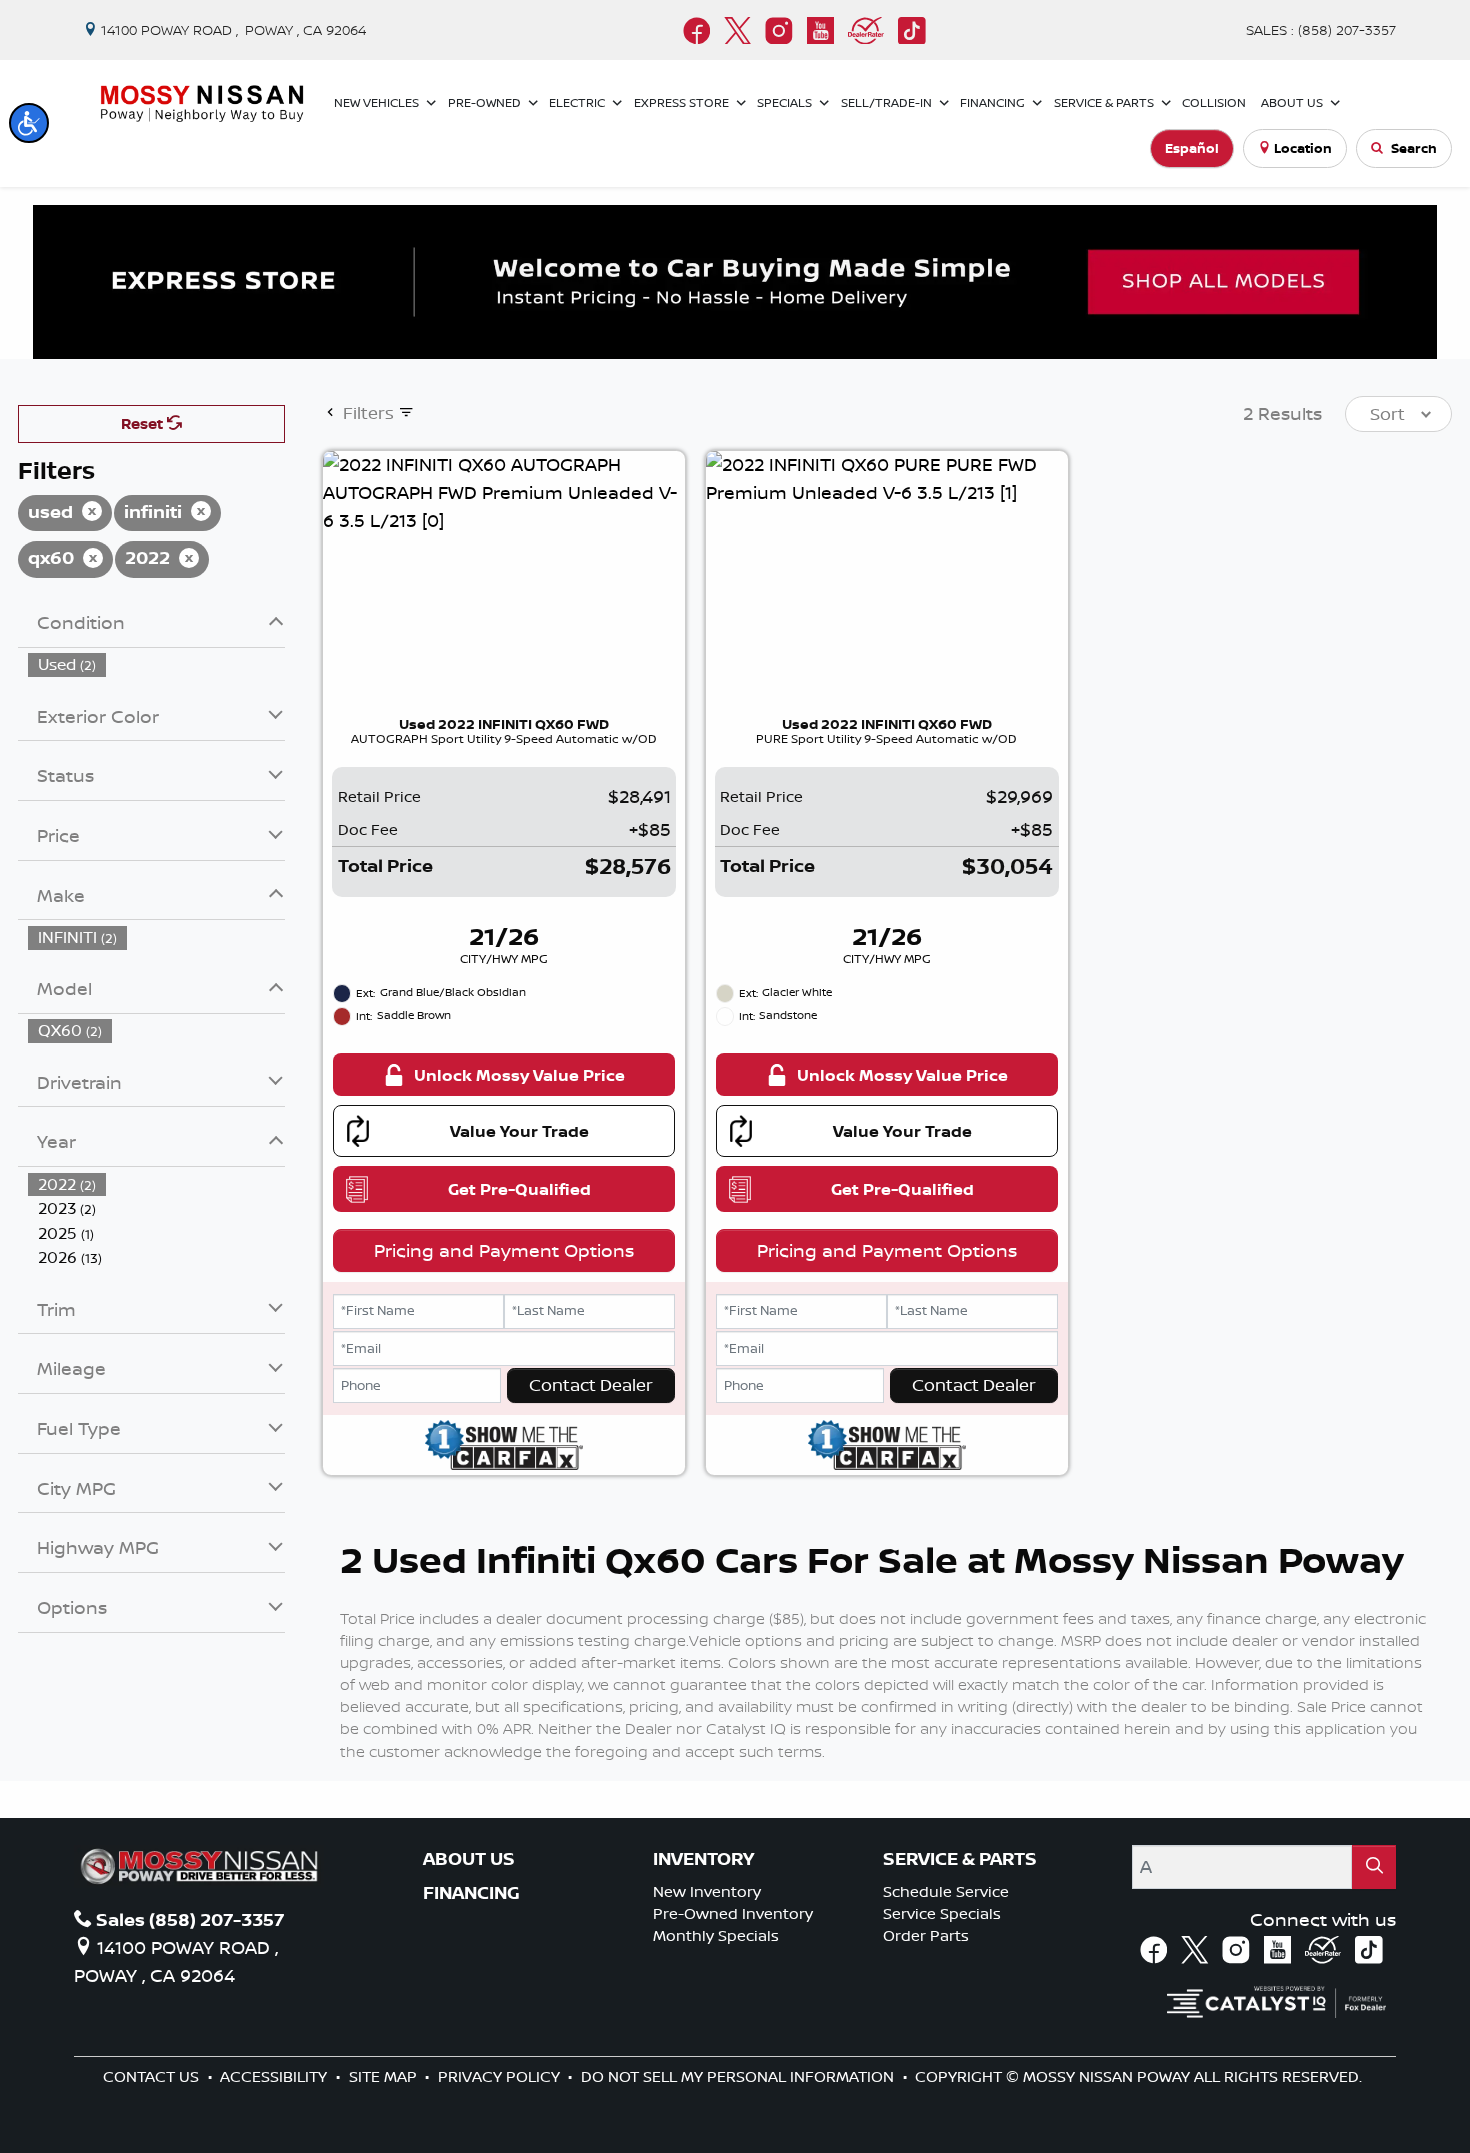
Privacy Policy (501, 2076)
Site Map (385, 2076)
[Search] (1374, 1866)
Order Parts (926, 1935)
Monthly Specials (716, 1935)
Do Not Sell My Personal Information (739, 2076)
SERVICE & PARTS (960, 1859)
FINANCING (471, 1893)
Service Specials (942, 1913)
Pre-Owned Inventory (733, 1913)
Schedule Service (946, 1891)
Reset (144, 423)
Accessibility (275, 2076)
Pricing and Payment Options (504, 1250)
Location (1303, 148)
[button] (29, 123)
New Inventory (707, 1891)
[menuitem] (157, 664)
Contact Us (153, 2076)
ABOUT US (469, 1859)
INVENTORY (703, 1859)
